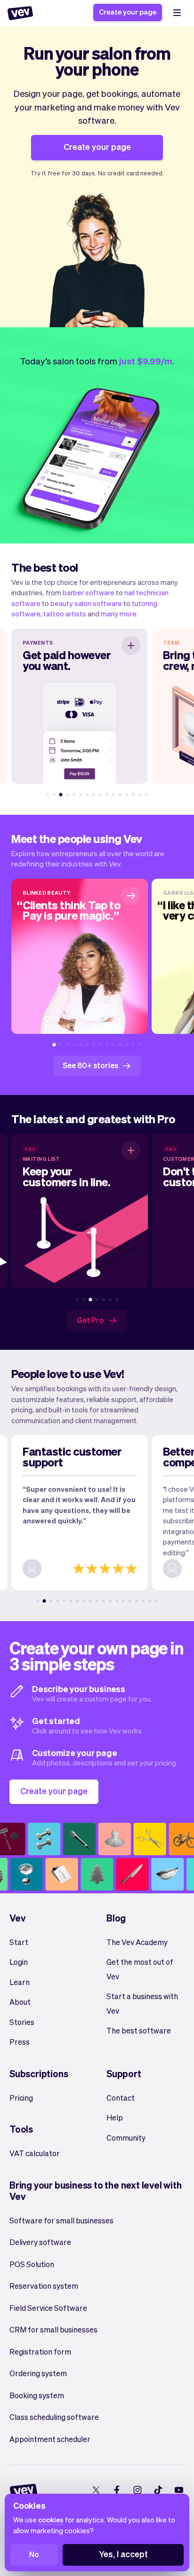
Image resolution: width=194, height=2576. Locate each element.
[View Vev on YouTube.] (179, 2490)
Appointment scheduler (50, 2439)
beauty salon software (86, 603)
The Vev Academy (137, 1942)
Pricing (21, 2098)
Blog (116, 1918)
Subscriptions (39, 2073)
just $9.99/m (146, 361)
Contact (121, 2098)
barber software (89, 592)
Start (19, 1942)
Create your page (128, 12)
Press (20, 2042)
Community (126, 2138)
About (20, 2002)
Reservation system (44, 2286)
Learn (20, 1982)
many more (119, 614)
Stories (22, 2022)
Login (19, 1962)
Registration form (40, 2351)
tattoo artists (65, 614)
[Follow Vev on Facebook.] (117, 2490)
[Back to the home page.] (20, 13)
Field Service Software (48, 2308)
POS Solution (32, 2264)
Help (115, 2117)
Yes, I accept (123, 2554)
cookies (51, 2520)
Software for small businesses (61, 2220)
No (34, 2554)
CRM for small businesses (53, 2329)
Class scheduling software (54, 2417)
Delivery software (40, 2242)
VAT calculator (35, 2153)
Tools (21, 2129)
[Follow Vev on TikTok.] (158, 2490)
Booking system (37, 2395)
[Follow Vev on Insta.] (137, 2490)
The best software (139, 2030)
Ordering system (38, 2373)
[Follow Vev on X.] (96, 2490)
